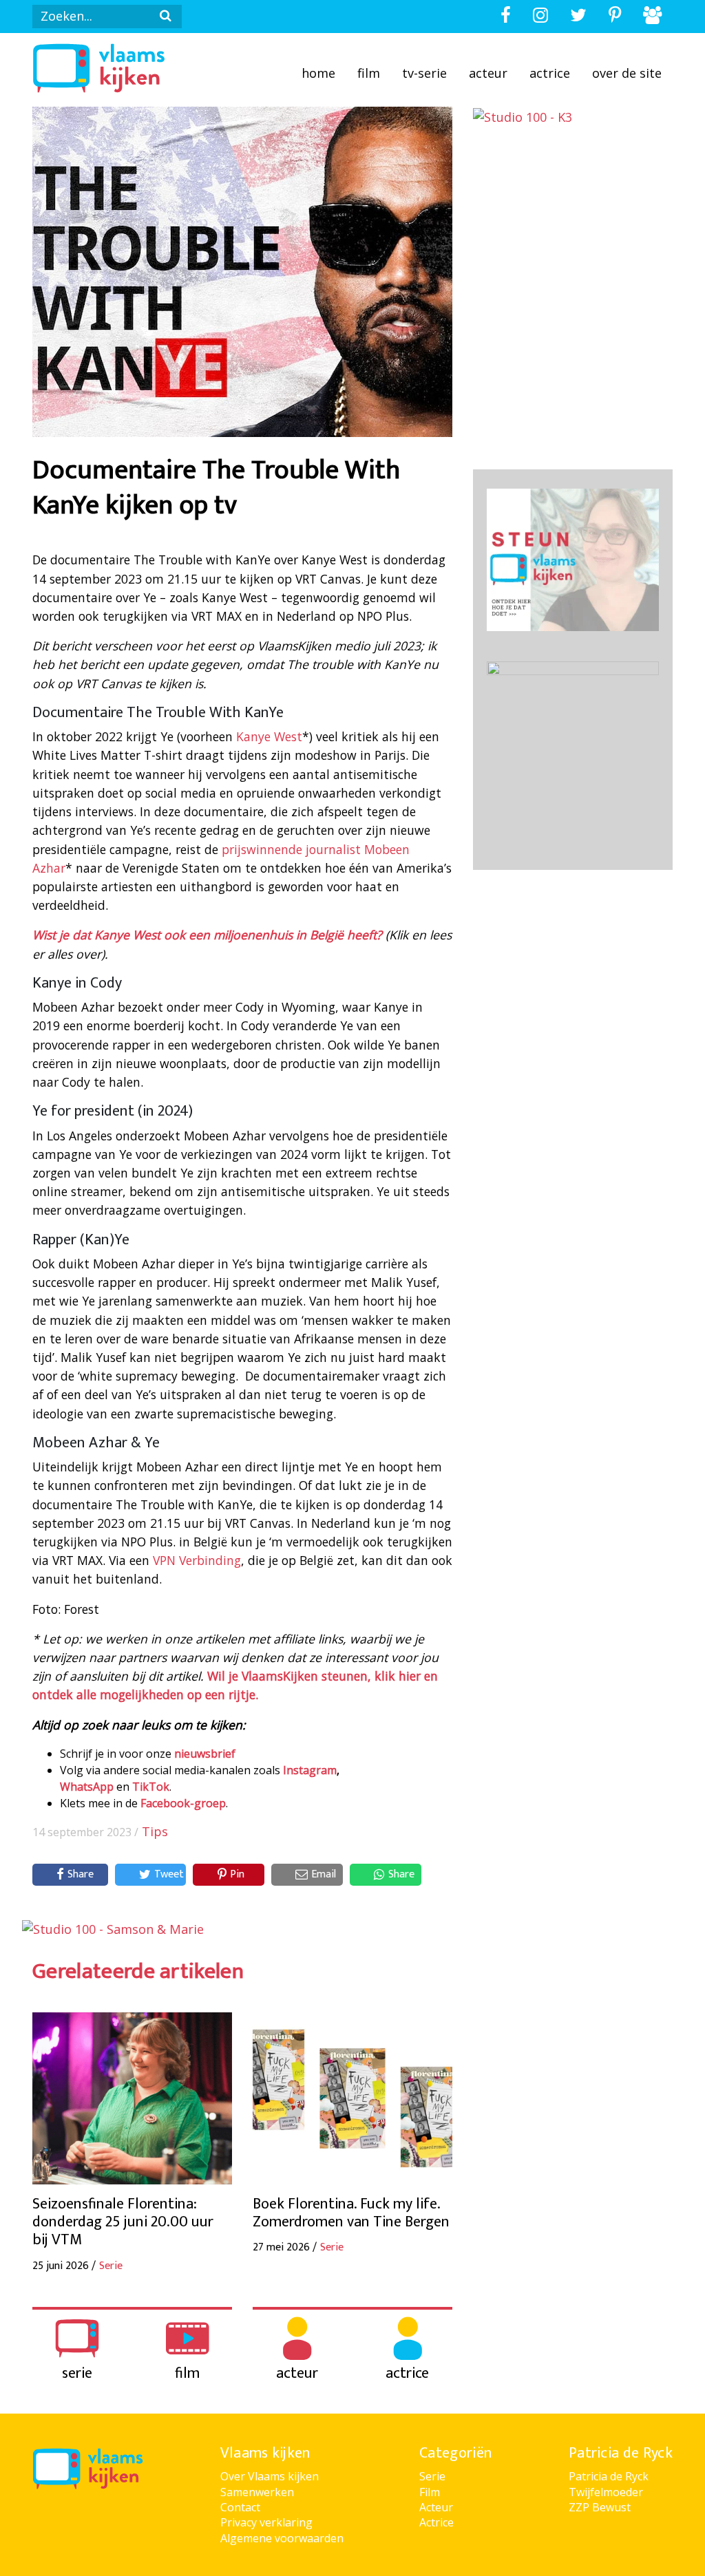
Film (369, 73)
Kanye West (269, 736)
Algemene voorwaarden (282, 2538)
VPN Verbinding (197, 1560)
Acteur (488, 73)
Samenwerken (257, 2492)
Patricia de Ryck (609, 2476)
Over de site (627, 73)
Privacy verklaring (266, 2522)
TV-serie (424, 73)
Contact (240, 2507)
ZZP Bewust (600, 2507)
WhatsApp (87, 1787)
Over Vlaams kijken (270, 2476)
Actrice (550, 73)
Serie (432, 2476)
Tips (155, 1831)
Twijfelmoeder (606, 2492)
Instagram (310, 1770)
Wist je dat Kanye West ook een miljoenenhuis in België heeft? (207, 935)
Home (318, 73)
